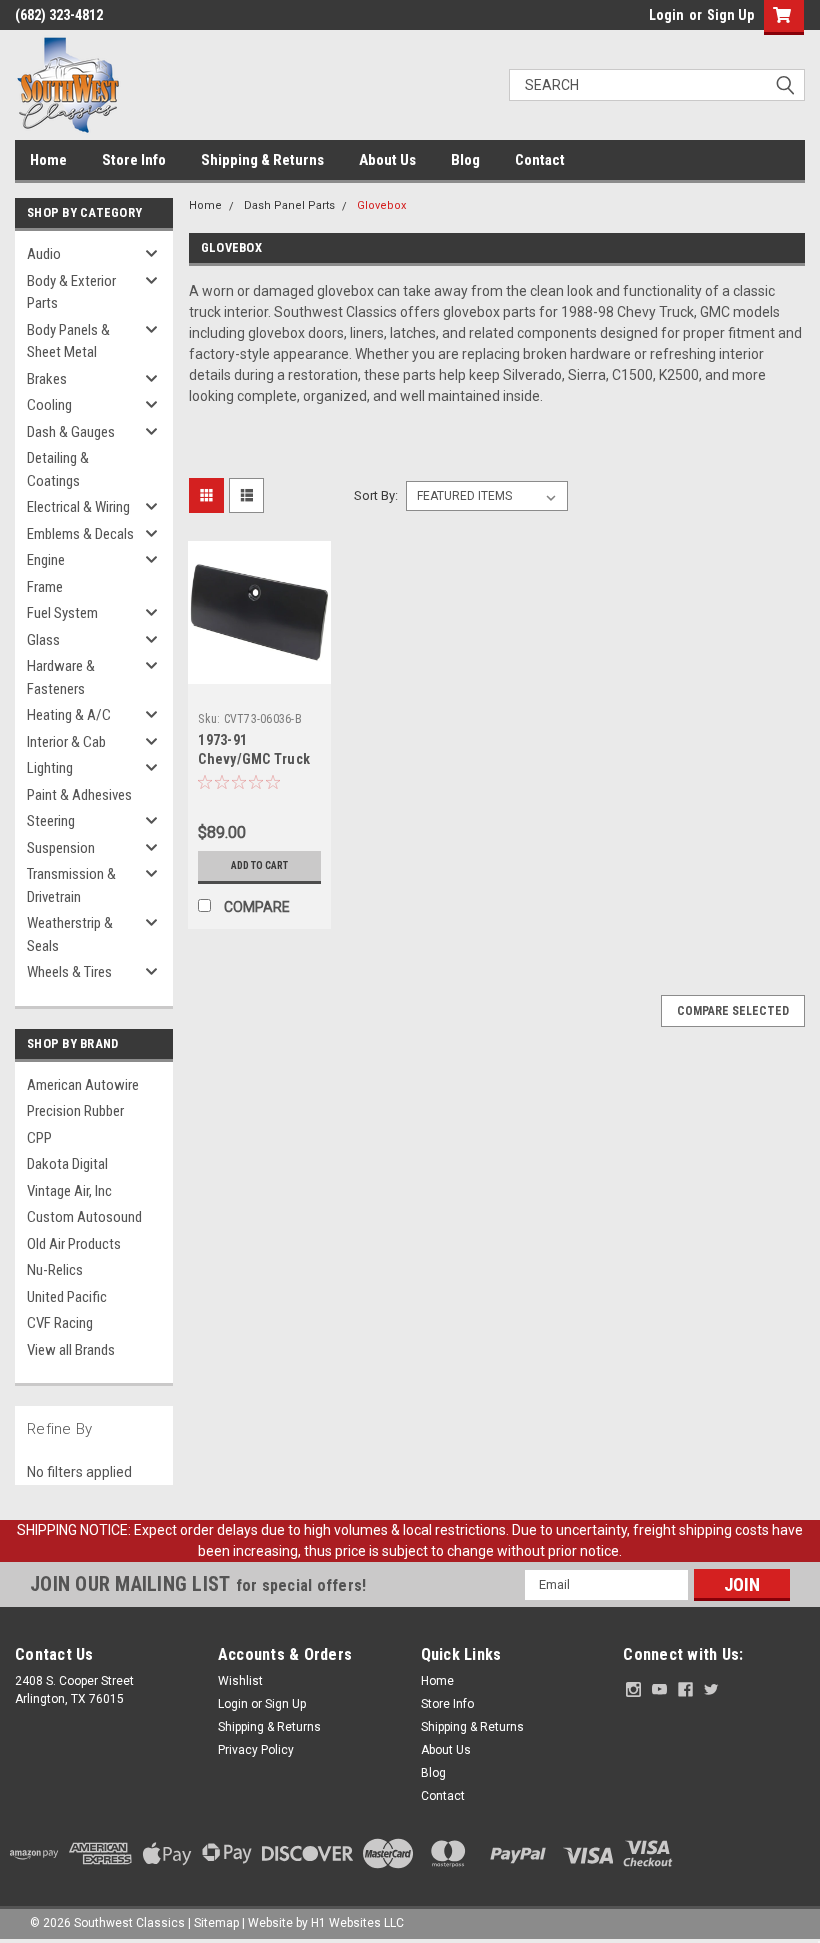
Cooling (49, 405)
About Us (387, 160)
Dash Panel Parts (289, 205)
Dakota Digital (67, 1164)
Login (666, 15)
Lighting (50, 768)
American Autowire (83, 1085)
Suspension (61, 848)
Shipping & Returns (262, 160)
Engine (46, 560)
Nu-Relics (55, 1270)
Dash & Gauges (71, 432)
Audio (44, 254)
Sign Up (730, 15)
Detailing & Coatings (58, 469)
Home (48, 160)
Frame (45, 587)
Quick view (259, 668)
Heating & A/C (69, 715)
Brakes (47, 379)
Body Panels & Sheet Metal (68, 341)
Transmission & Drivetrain (71, 885)
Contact (540, 160)
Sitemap (216, 1923)
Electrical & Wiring (78, 507)
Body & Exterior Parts (71, 292)
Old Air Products (74, 1244)
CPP (39, 1138)
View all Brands (71, 1350)
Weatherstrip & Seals (70, 934)
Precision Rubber (75, 1111)
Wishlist (240, 1681)
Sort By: (376, 495)
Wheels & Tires (69, 972)
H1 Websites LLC (357, 1923)
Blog (465, 160)
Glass (43, 640)
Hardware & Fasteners (61, 677)
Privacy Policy (256, 1750)
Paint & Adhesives (79, 795)
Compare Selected (733, 1011)
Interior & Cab (66, 742)
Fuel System (62, 613)
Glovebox (381, 205)
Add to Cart (259, 865)
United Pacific (67, 1297)
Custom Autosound (84, 1217)
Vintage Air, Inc (69, 1191)
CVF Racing (60, 1323)
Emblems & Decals (80, 534)
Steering (51, 821)
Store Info (134, 160)
